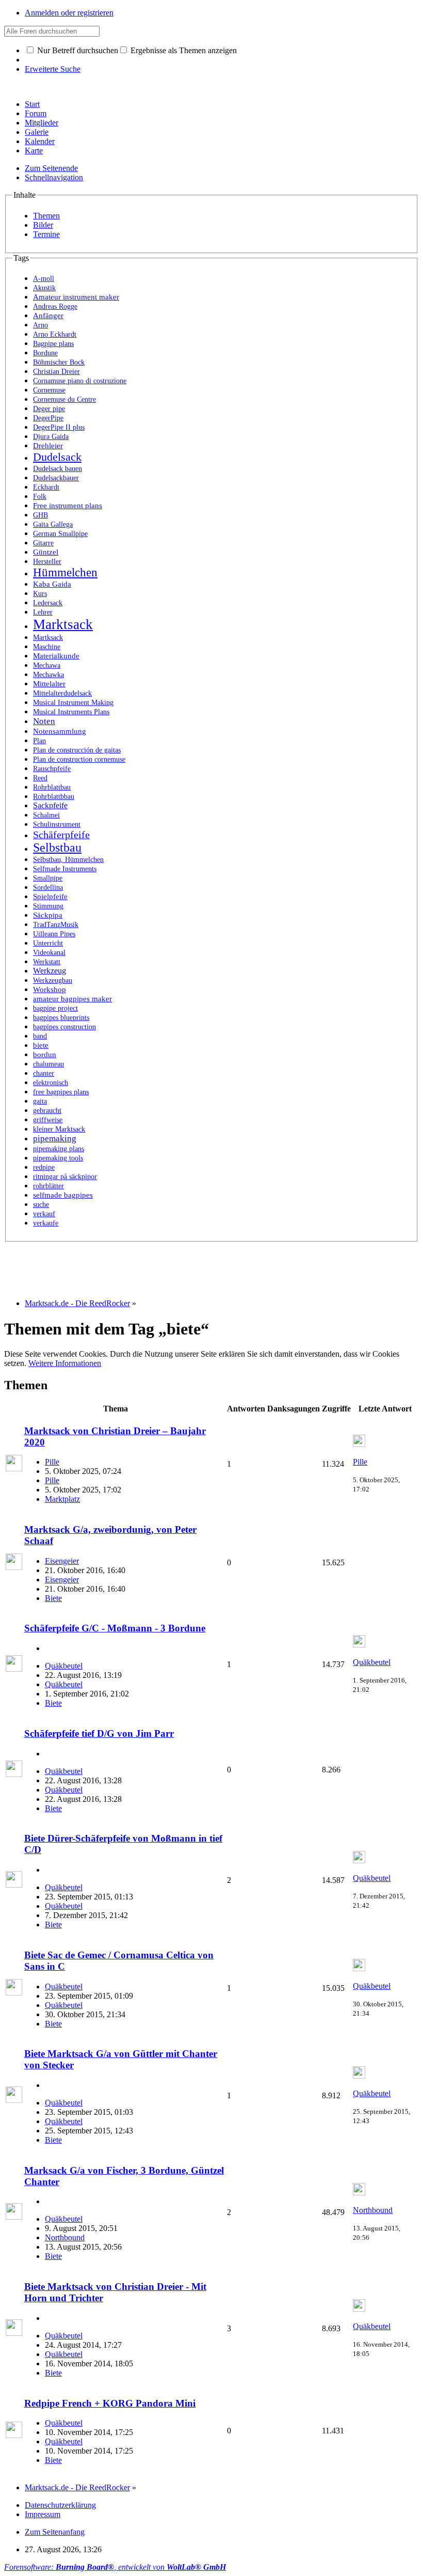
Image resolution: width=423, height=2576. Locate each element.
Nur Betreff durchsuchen (77, 50)
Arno (40, 325)
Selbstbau (57, 847)
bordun (45, 1055)
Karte (34, 151)
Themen (46, 216)
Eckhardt (46, 487)
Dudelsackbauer (56, 478)
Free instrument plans (68, 506)
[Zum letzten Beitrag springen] (359, 1444)
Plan (39, 741)
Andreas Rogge (55, 307)
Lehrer (43, 612)
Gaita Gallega (53, 524)
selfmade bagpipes (63, 1195)
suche (41, 1204)
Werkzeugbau (53, 980)
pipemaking (55, 1138)
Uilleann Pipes (54, 934)
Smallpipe (48, 878)
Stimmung (48, 906)
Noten (44, 721)
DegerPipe (48, 418)
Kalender (40, 141)
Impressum (43, 2514)
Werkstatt (47, 962)
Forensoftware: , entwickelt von (115, 2567)
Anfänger (48, 315)
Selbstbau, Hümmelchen (68, 859)
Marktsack (63, 624)
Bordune (45, 353)
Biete (53, 1598)
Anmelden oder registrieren (69, 13)
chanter (44, 1073)
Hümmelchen (65, 572)
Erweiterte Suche (53, 69)
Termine (46, 234)
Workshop (50, 989)
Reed (40, 778)
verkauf (44, 1214)
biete (41, 1045)
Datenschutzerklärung (60, 2505)
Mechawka (48, 675)
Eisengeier (62, 1561)
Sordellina (48, 888)
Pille (52, 1462)
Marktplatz (62, 1499)
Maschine (47, 647)
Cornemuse (49, 390)
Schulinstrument (57, 824)
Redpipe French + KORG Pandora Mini (110, 2403)
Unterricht (48, 943)
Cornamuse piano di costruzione (80, 381)
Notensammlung (60, 731)
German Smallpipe (60, 534)
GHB (40, 515)
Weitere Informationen (65, 1363)
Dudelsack (57, 457)
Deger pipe (49, 409)
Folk (40, 496)
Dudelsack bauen (58, 469)
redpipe (44, 1167)
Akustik (44, 288)
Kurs (40, 593)
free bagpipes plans (61, 1092)
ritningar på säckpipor (65, 1177)
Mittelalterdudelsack (62, 693)
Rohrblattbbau (54, 797)
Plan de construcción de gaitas (77, 750)
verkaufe (46, 1223)
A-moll (44, 279)
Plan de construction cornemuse (79, 759)
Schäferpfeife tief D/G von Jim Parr (99, 1733)
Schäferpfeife (61, 835)
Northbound (65, 2237)
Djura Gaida (51, 436)
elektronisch (51, 1083)
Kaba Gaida (52, 584)
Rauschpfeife (52, 768)
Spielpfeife (50, 897)
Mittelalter (49, 684)
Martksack (48, 638)
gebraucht (47, 1111)
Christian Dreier (56, 372)
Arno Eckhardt (55, 334)
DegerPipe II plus (59, 427)
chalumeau (48, 1064)
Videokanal (49, 953)
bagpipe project (55, 1008)
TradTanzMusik (56, 924)
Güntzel (46, 552)
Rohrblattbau (52, 787)
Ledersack (48, 603)
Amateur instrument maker (76, 297)
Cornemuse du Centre (64, 399)
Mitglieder (42, 123)
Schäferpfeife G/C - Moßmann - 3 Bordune (115, 1628)
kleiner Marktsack (59, 1129)
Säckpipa (48, 915)
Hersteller (47, 561)
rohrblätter (48, 1186)
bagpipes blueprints (61, 1018)
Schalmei (46, 815)
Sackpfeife (50, 805)
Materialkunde (56, 656)
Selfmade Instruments (65, 869)
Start (32, 104)
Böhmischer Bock (59, 362)
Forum (36, 113)
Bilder (43, 225)
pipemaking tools (58, 1158)
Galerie (37, 132)
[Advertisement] (192, 1265)
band (40, 1036)
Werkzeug (50, 971)
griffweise (48, 1120)
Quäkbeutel (64, 1666)
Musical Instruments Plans (71, 712)
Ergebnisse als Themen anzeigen (183, 50)
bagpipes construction (64, 1027)
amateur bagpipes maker (72, 999)
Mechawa (47, 665)
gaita (40, 1101)
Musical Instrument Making (73, 703)
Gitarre (43, 543)
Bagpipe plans (53, 343)
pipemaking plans (59, 1149)
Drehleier (48, 446)
